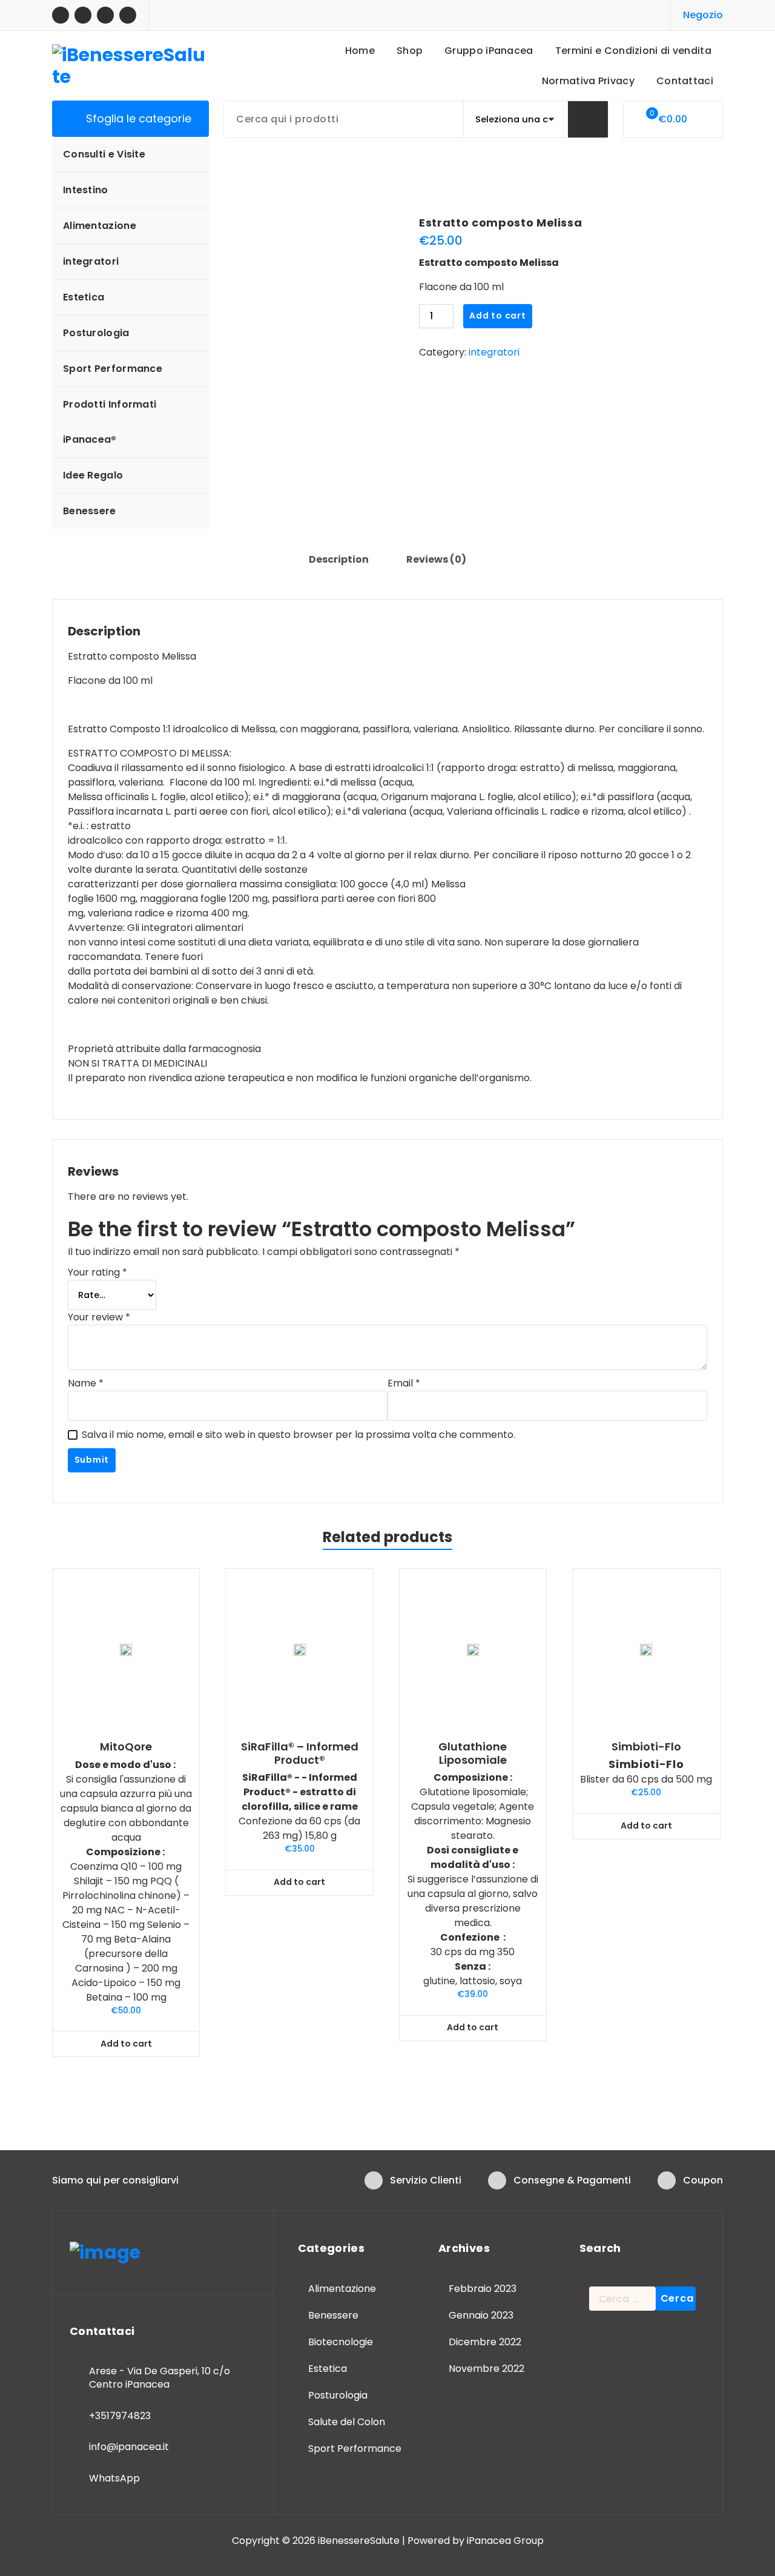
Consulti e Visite (104, 154)
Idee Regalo (93, 475)
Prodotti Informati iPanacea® (110, 422)
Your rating (97, 1272)
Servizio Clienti (426, 2180)
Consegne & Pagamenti (572, 2180)
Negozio (703, 15)
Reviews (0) (436, 559)
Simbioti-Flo (646, 1747)
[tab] (339, 560)
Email (404, 1383)
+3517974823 (120, 2416)
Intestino (86, 190)
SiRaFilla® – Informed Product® (300, 1753)
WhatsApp (114, 2478)
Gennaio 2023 (481, 2315)
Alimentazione (100, 226)
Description (339, 559)
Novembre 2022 (486, 2369)
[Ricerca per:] (622, 2299)
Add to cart (498, 316)
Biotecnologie (341, 2342)
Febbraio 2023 (483, 2289)
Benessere (90, 511)
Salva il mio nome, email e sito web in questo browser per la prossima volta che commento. (298, 1435)
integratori (91, 261)
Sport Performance (113, 369)
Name (86, 1383)
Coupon (703, 2180)
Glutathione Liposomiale (473, 1753)
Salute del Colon (347, 2422)
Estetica (84, 297)
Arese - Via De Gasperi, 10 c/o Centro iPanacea (160, 2378)
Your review (99, 1317)
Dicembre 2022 (485, 2342)
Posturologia (96, 333)
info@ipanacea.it (129, 2447)
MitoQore (126, 1747)
